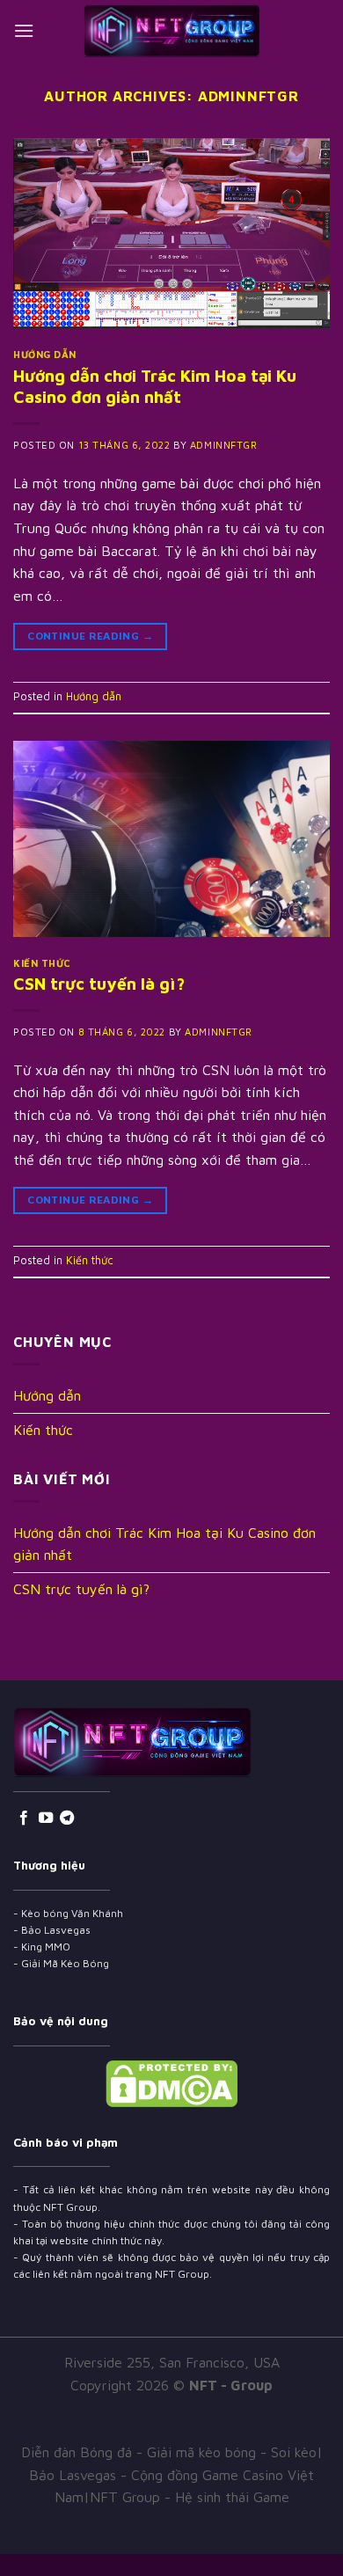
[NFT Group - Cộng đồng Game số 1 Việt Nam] (171, 31)
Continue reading (90, 636)
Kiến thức (42, 963)
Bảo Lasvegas (56, 1930)
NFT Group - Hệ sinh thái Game (190, 2497)
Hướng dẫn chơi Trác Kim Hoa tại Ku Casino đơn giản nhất (155, 386)
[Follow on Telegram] (67, 1819)
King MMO (46, 1947)
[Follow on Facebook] (24, 1819)
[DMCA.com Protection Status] (171, 2082)
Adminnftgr (248, 96)
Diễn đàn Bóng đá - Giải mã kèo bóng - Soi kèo (169, 2452)
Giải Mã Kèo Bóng (65, 1963)
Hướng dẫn (45, 354)
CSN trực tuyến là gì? (99, 983)
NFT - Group (231, 2385)
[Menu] (24, 30)
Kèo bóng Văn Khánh (72, 1913)
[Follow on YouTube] (46, 1819)
